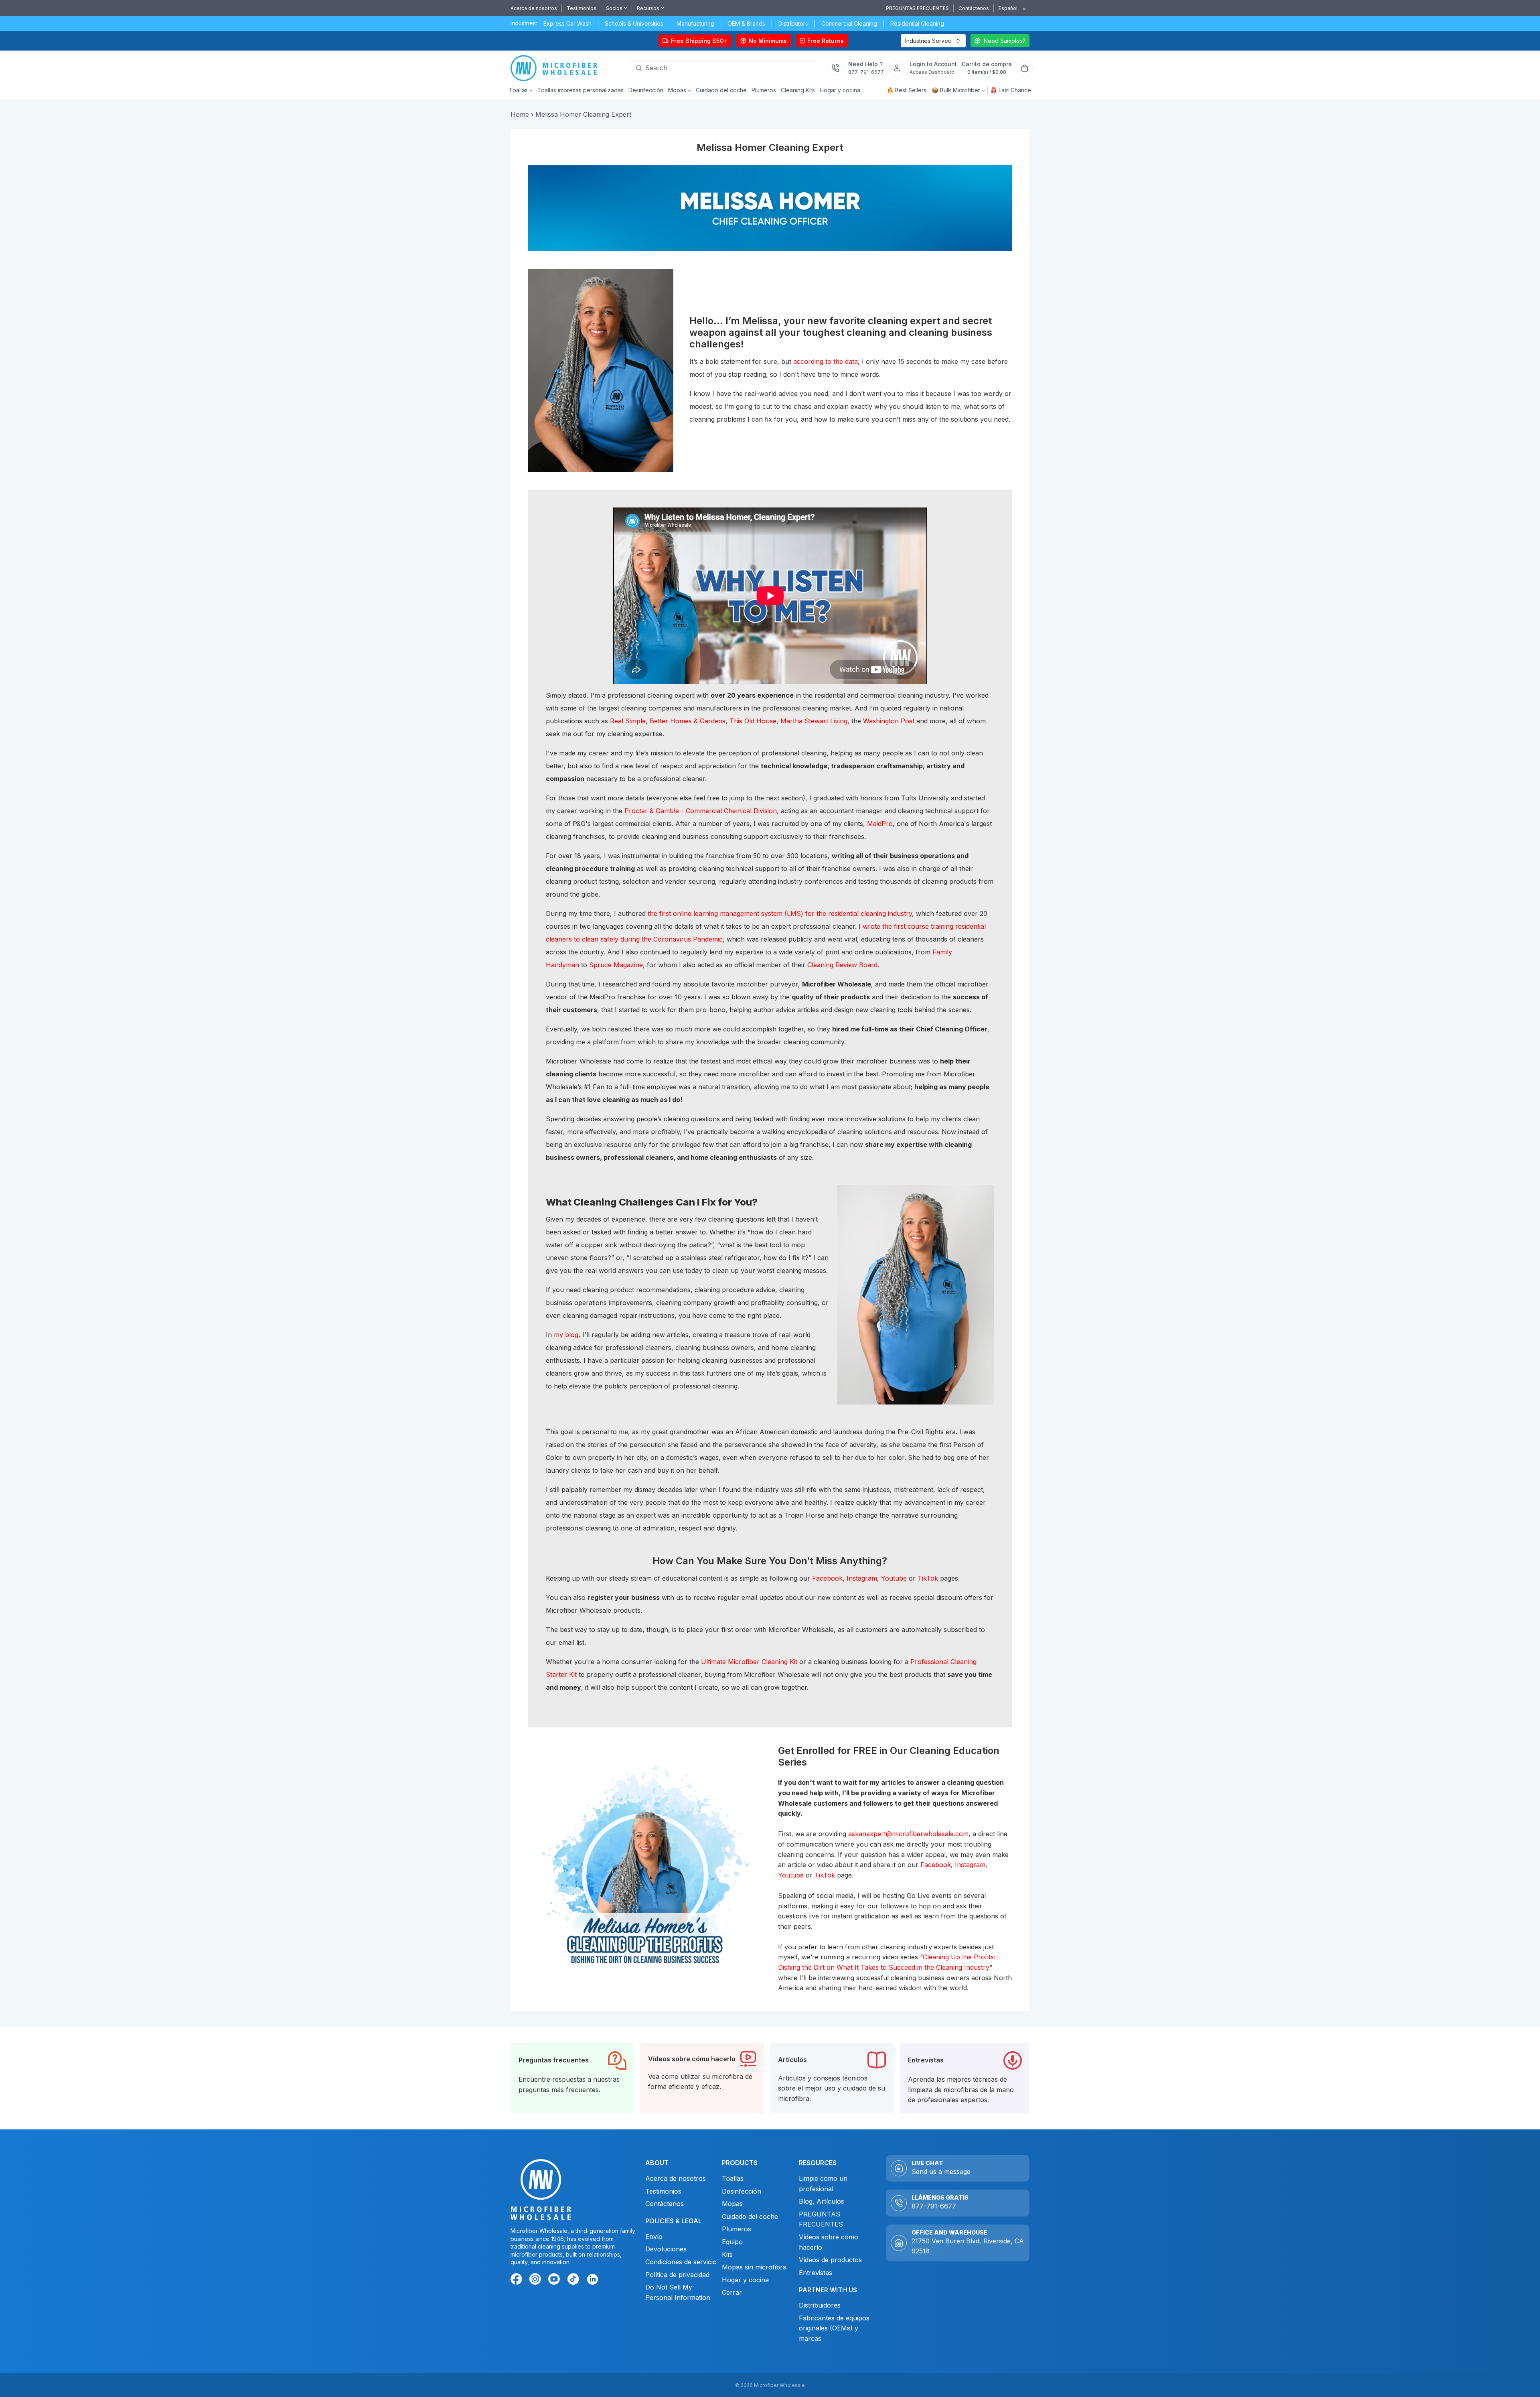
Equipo (732, 2242)
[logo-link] (556, 68)
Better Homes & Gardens (688, 721)
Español (1008, 8)
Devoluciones (667, 2249)
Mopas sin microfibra (754, 2267)
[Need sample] (1000, 41)
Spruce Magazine (616, 965)
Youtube (894, 1578)
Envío (653, 2236)
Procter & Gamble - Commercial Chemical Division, (702, 811)
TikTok (928, 1578)
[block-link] (572, 2078)
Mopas (732, 2204)
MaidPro (880, 824)
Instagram (862, 1578)
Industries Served (928, 41)
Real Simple (628, 721)
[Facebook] (518, 2280)
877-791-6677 (934, 2206)
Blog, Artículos (822, 2201)
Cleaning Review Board (842, 965)
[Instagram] (537, 2280)
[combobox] (1009, 8)
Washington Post (889, 721)
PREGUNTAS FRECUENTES (917, 8)
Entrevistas (816, 2272)
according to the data (826, 361)
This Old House (753, 721)
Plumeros (737, 2229)
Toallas (733, 2178)
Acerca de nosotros (534, 8)
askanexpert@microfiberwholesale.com (908, 1834)
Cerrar (732, 2292)
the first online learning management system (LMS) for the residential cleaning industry (780, 913)
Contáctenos (974, 8)
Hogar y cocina (745, 2279)
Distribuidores (820, 2305)
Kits (727, 2254)
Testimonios (582, 8)
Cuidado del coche (750, 2216)
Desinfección (742, 2191)
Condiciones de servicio (681, 2262)
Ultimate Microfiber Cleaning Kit (749, 1662)
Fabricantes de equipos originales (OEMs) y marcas (834, 2328)
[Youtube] (555, 2280)
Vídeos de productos (830, 2260)
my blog (566, 1335)
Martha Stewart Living (814, 721)
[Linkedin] (592, 2279)
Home (520, 114)
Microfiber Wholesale (779, 2385)
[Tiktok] (574, 2280)
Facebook (827, 1578)
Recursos (648, 8)
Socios (614, 8)
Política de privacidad (677, 2274)
